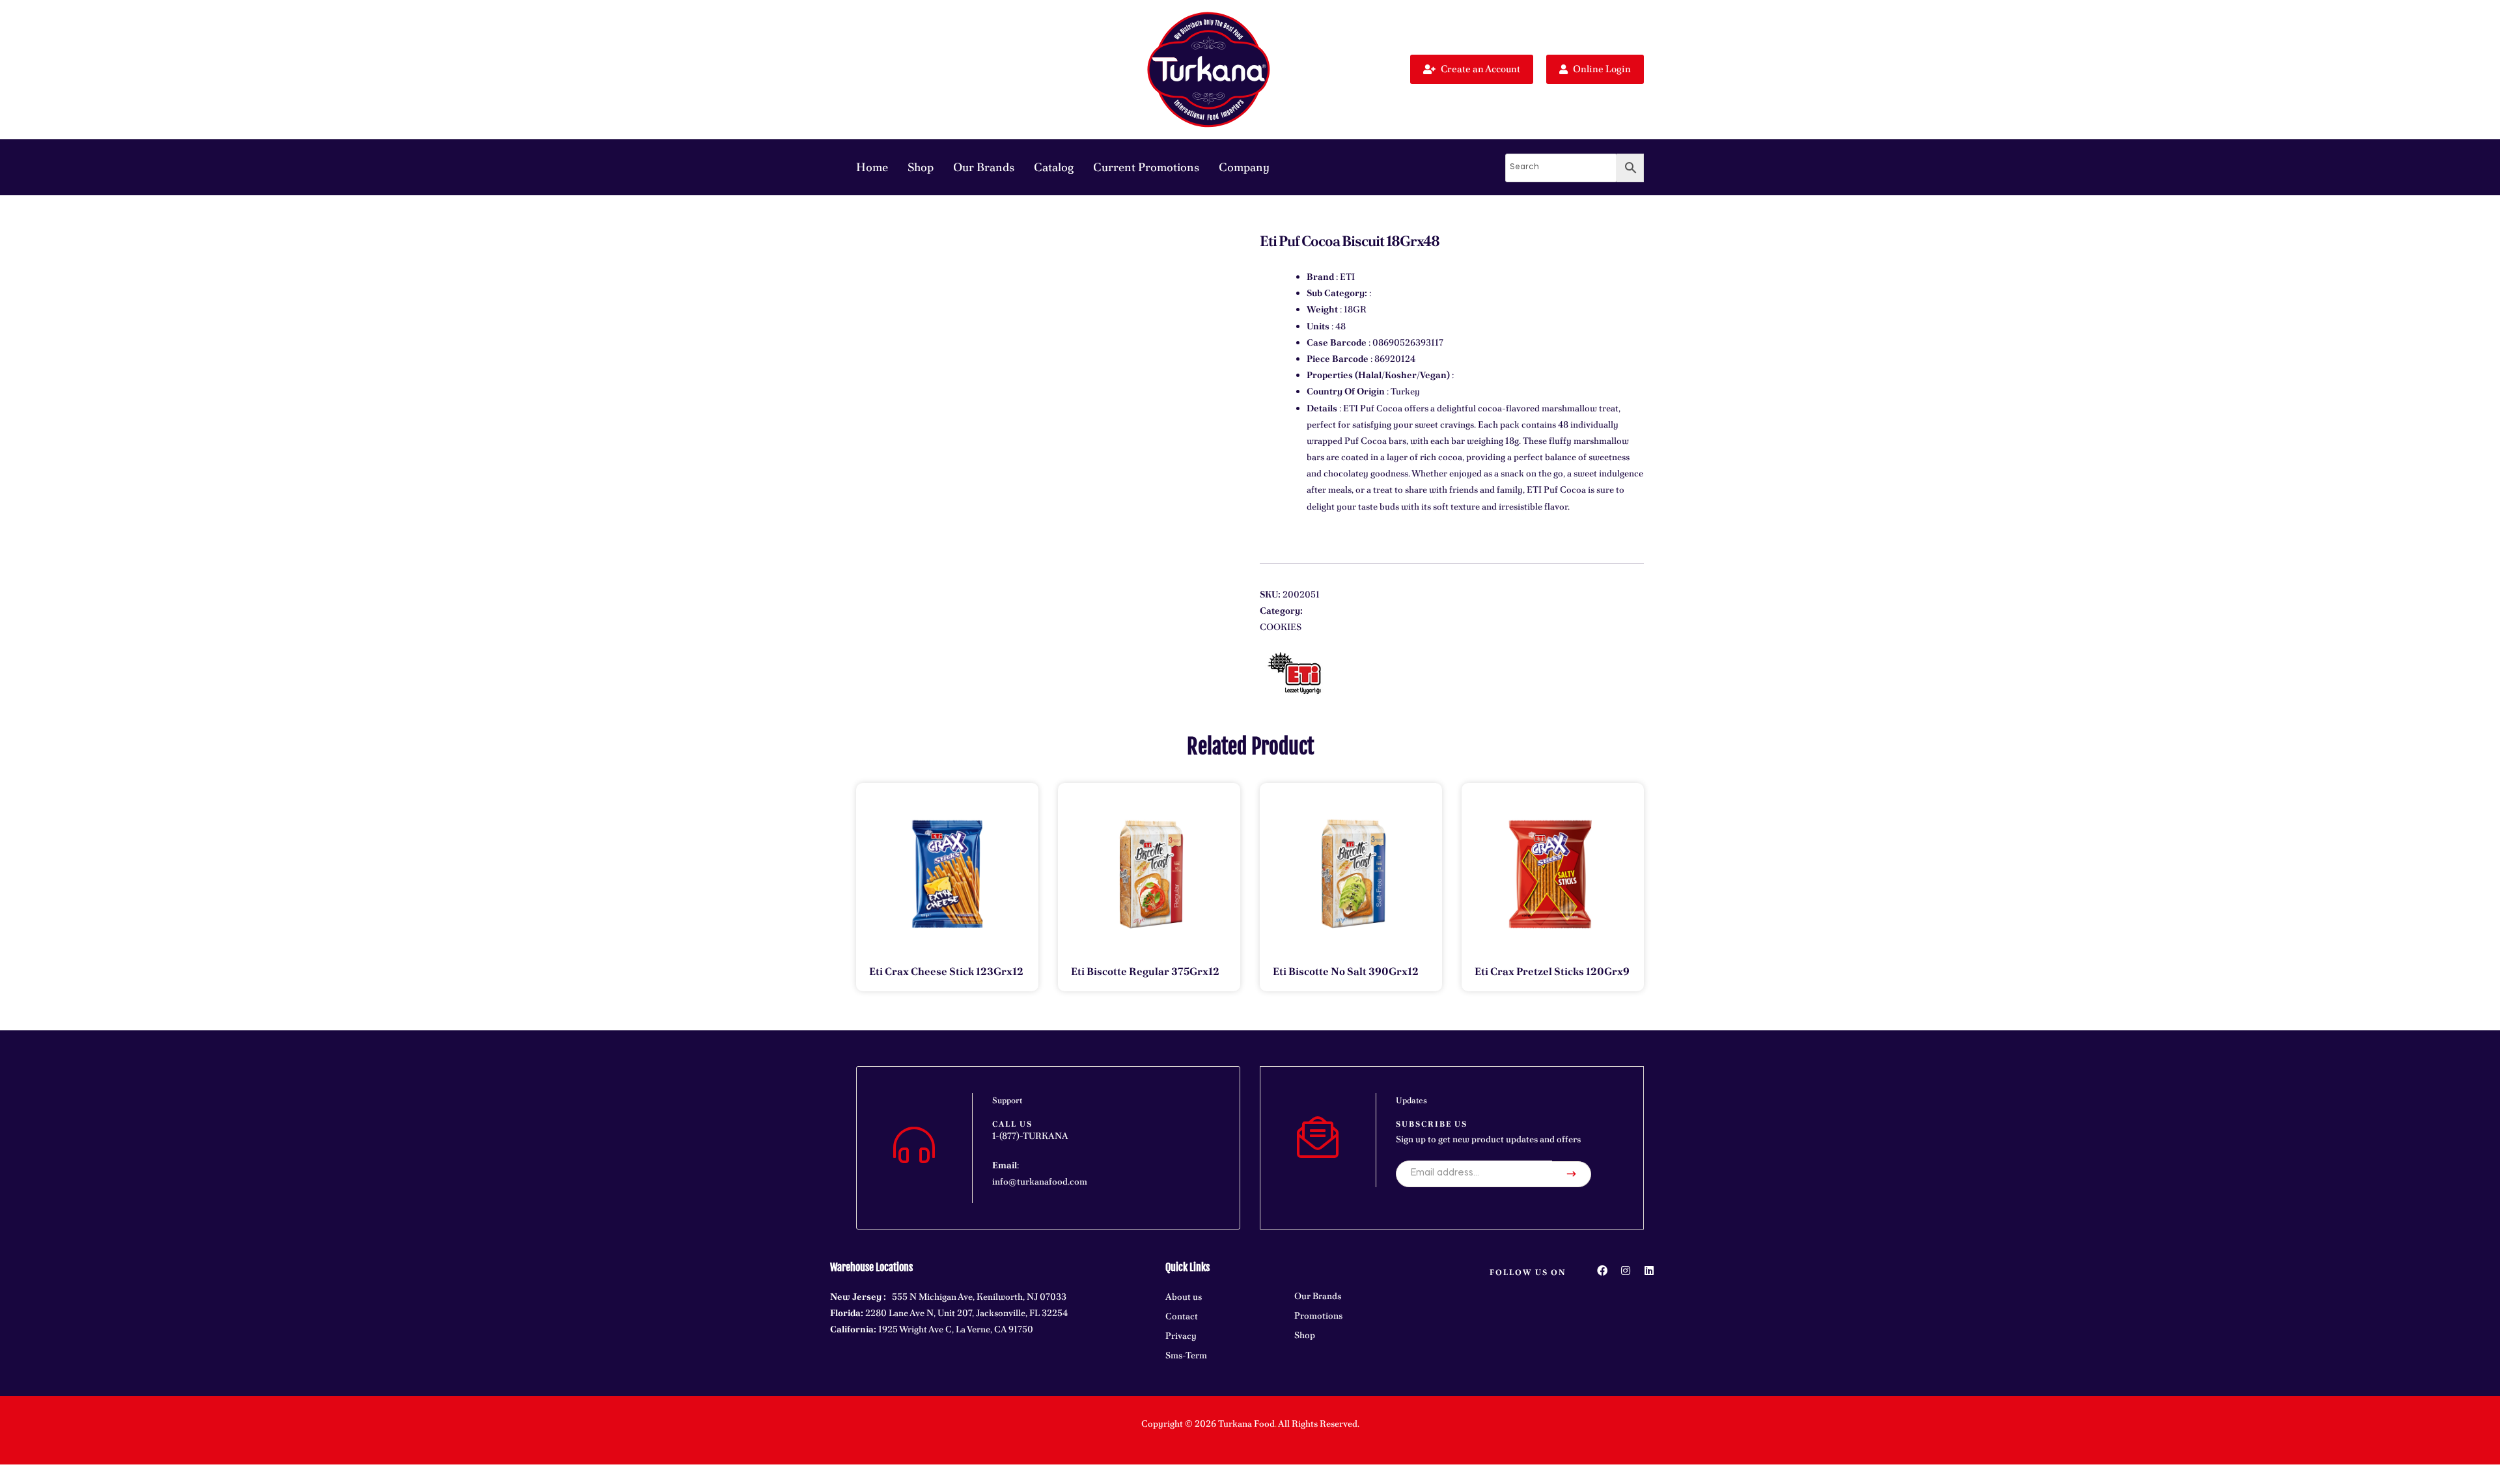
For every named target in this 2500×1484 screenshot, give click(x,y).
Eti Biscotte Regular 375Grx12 (1145, 971)
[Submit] (1572, 1174)
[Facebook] (1602, 1271)
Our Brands (984, 167)
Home (872, 167)
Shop (921, 167)
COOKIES (1281, 627)
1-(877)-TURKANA (1030, 1136)
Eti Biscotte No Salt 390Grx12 (1346, 971)
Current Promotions (1146, 167)
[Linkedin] (1649, 1271)
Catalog (1054, 167)
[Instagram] (1626, 1271)
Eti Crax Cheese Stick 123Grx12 (946, 971)
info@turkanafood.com (1040, 1181)
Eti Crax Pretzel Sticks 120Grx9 (1552, 971)
